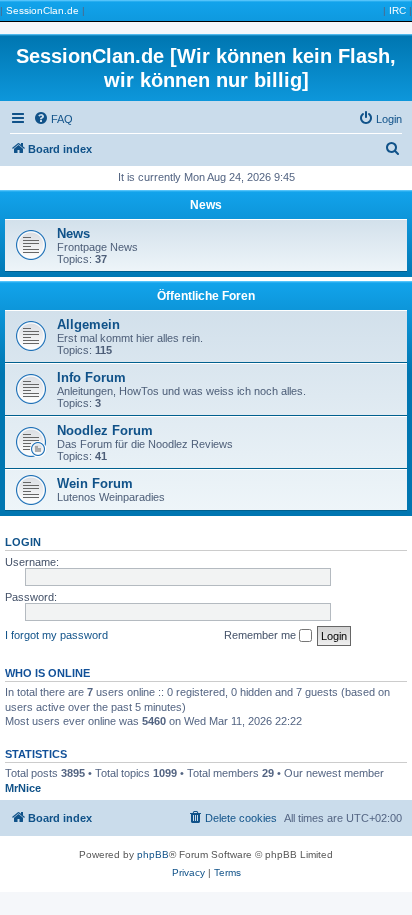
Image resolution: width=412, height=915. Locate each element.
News (206, 205)
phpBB (153, 854)
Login (23, 542)
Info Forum (91, 377)
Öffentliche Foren (206, 296)
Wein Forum (95, 483)
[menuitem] (53, 119)
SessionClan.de (42, 10)
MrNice (23, 788)
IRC (397, 10)
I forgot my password (56, 635)
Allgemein (88, 324)
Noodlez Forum (105, 430)
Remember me (261, 635)
